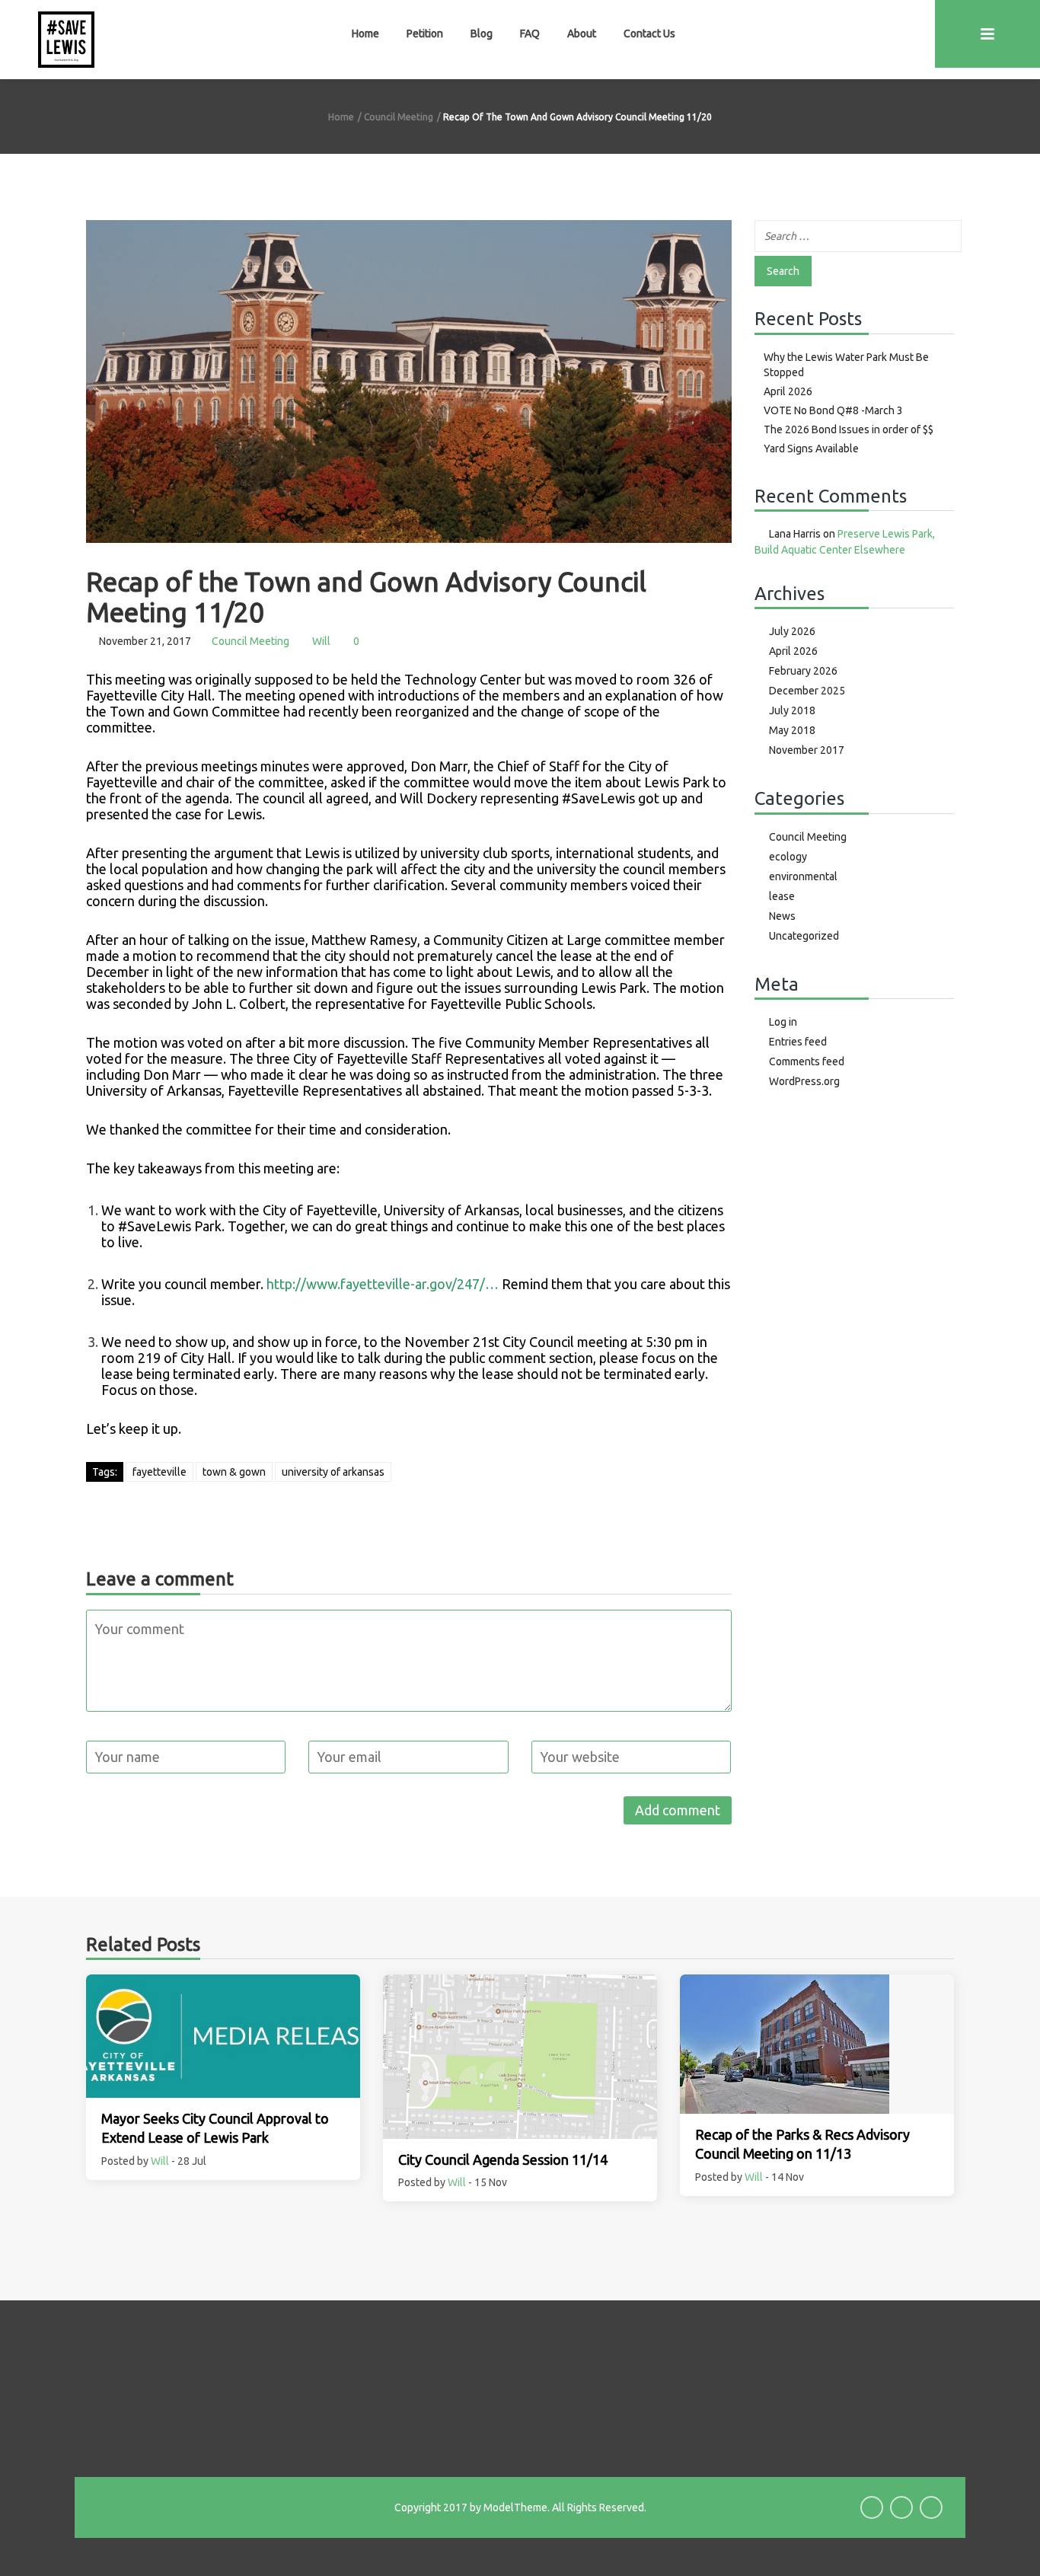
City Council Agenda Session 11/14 (503, 2159)
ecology (788, 857)
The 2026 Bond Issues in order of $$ (849, 429)
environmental (803, 876)
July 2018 (792, 710)
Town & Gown (234, 1472)
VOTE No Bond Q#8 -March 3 (833, 410)
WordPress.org (804, 1081)
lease (782, 896)
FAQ (530, 34)
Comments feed (807, 1061)
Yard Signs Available (811, 448)
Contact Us (649, 34)
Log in (783, 1022)
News (782, 916)
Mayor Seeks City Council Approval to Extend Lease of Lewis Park (215, 2128)
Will (321, 641)
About (582, 34)
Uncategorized (804, 936)
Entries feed (798, 1042)
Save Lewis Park (141, 2507)
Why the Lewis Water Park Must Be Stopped (846, 365)
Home (365, 34)
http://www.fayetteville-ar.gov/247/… (383, 1284)
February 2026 (803, 671)
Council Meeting (399, 117)
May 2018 (792, 730)
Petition (425, 34)
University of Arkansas (333, 1472)
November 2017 (807, 750)
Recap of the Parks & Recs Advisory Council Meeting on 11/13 (802, 2144)
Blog (482, 34)
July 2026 (792, 631)
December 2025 (807, 691)
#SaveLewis (598, 798)
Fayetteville (160, 1472)
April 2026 (788, 391)
